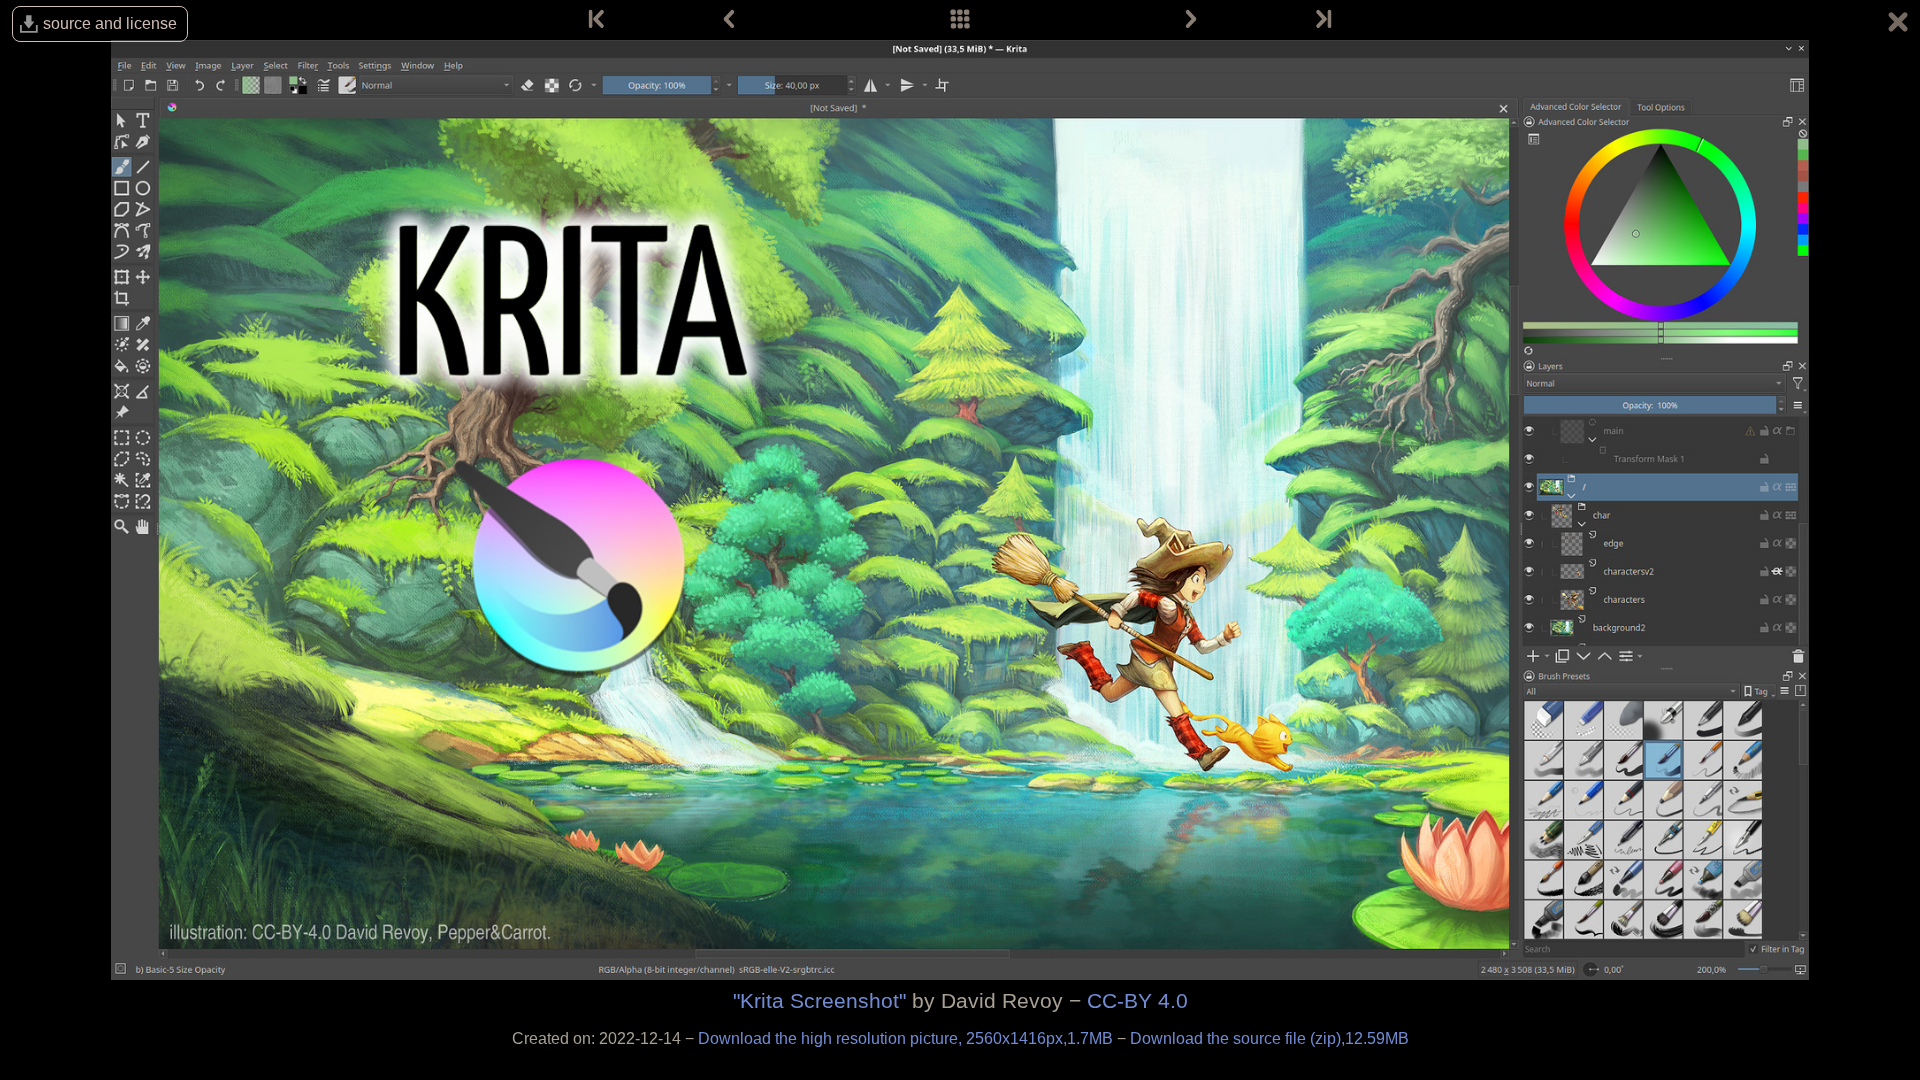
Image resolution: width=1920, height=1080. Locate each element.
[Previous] (729, 20)
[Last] (1322, 20)
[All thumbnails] (960, 20)
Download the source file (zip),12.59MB (1269, 1038)
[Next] (1191, 20)
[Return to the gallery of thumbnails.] (1898, 25)
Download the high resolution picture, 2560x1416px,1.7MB (907, 1038)
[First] (598, 20)
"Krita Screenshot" (819, 1000)
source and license (110, 23)
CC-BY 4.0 (1137, 1000)
